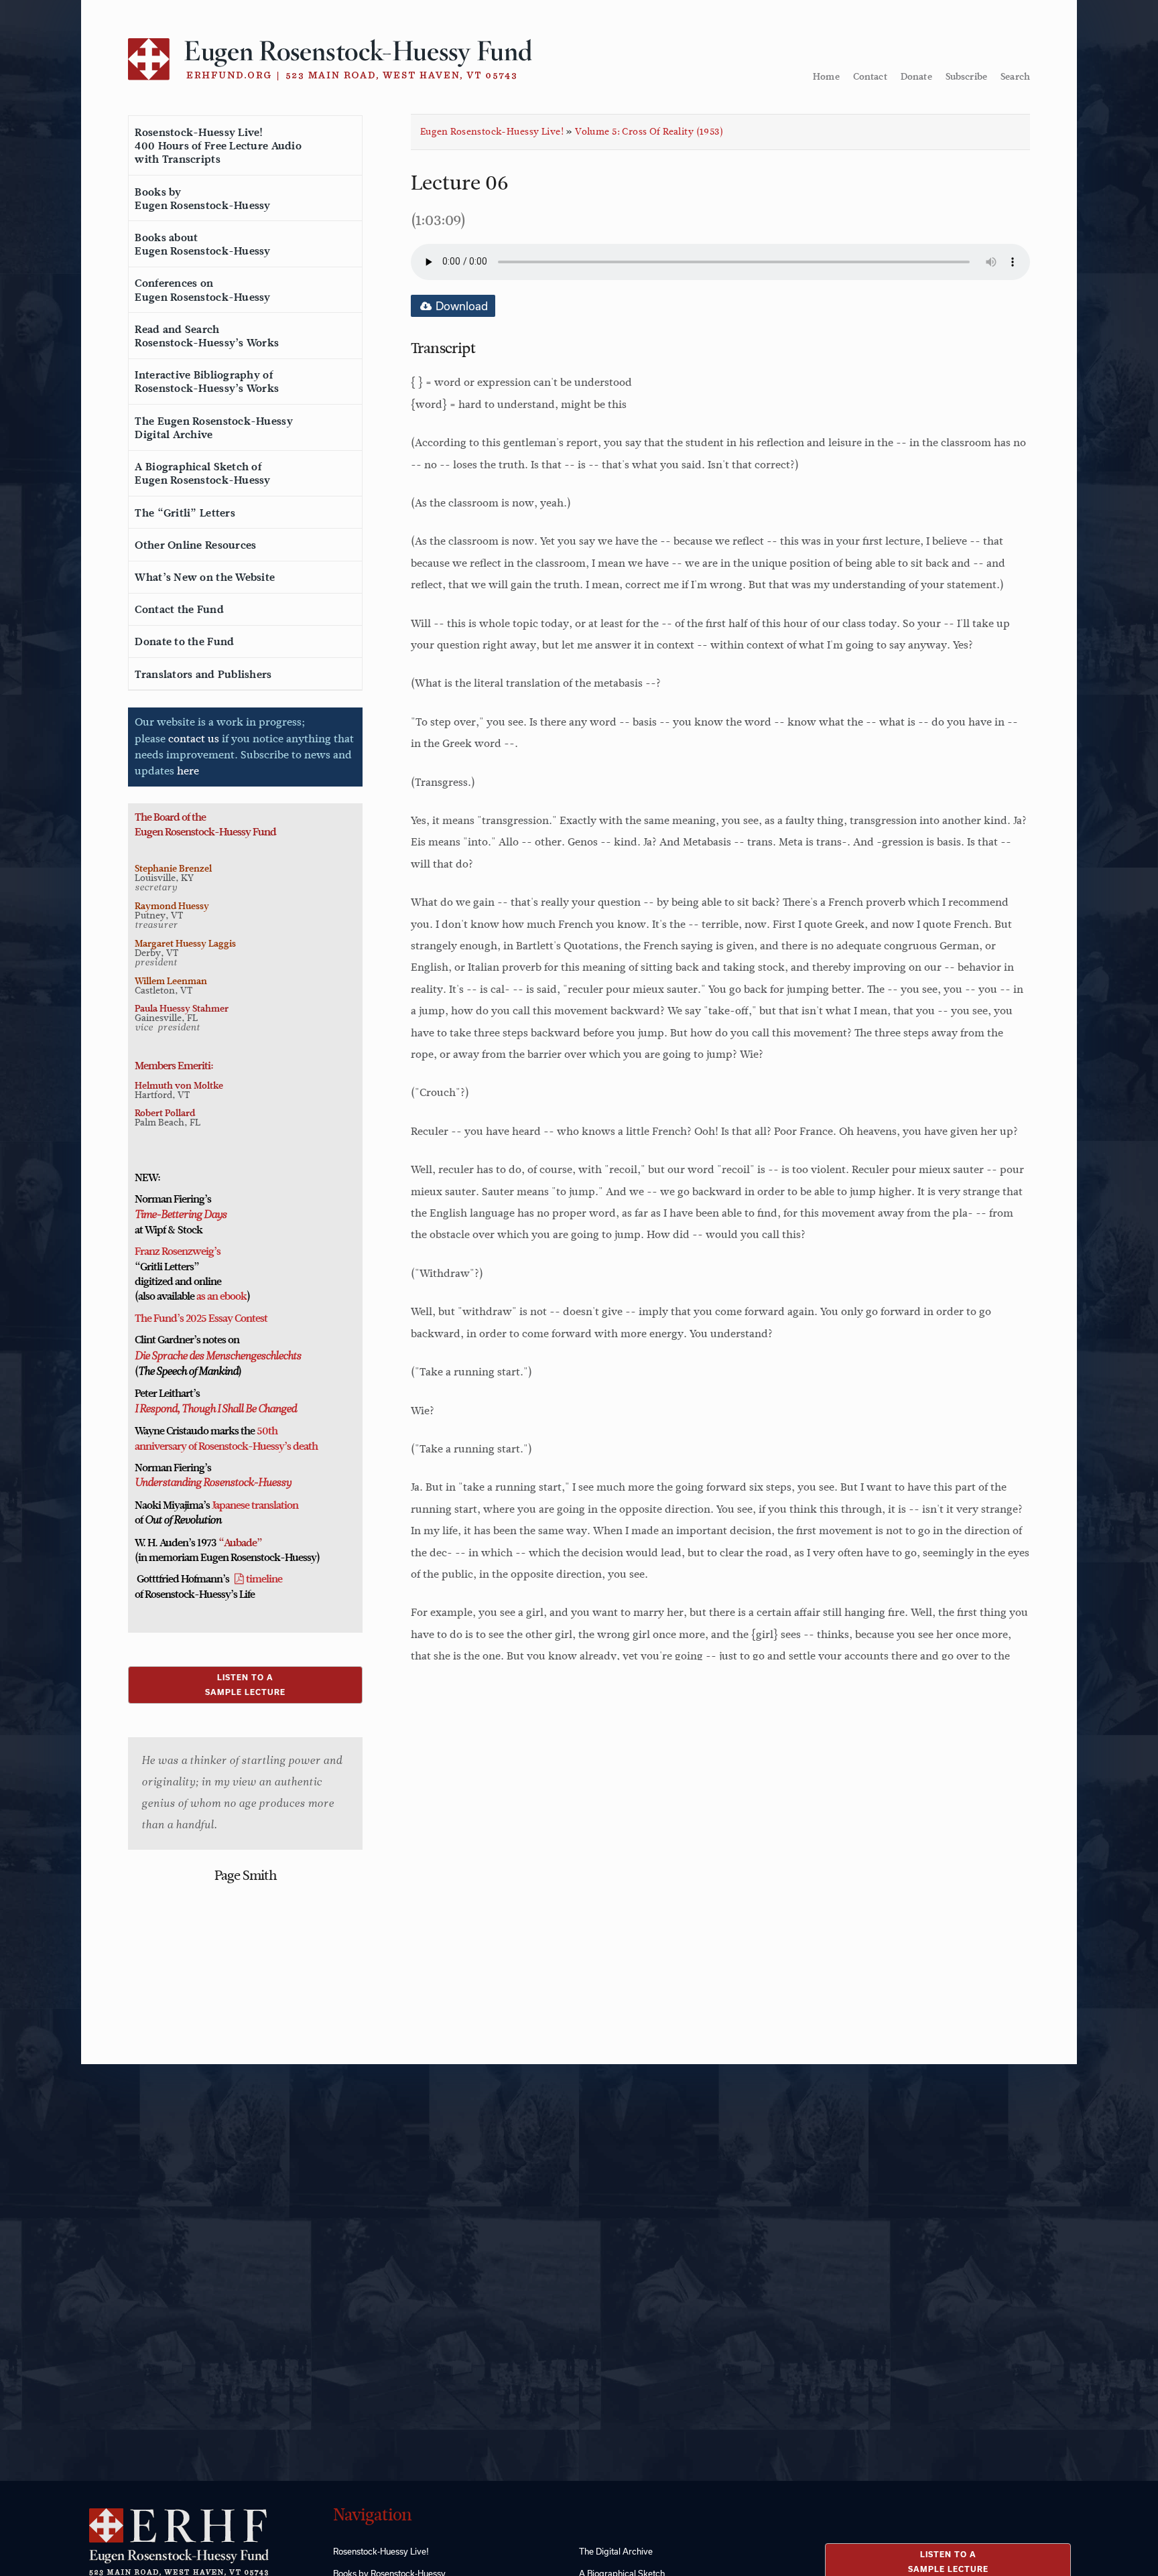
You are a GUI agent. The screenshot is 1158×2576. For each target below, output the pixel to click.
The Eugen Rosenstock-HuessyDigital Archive (213, 428)
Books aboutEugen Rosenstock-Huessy (202, 245)
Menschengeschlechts (252, 1357)
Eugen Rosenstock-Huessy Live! (492, 132)
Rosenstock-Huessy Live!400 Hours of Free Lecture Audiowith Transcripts (218, 146)
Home (826, 76)
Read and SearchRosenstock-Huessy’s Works (207, 336)
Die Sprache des (169, 1357)
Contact (870, 76)
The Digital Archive (616, 2551)
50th (267, 1431)
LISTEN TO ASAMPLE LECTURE (245, 1685)
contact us (194, 739)
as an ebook (221, 1296)
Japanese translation (255, 1505)
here (188, 771)
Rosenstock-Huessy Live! (381, 2551)
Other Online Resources (195, 545)
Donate (916, 76)
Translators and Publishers (203, 675)
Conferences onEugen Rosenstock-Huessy (202, 290)
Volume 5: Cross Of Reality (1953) (649, 132)
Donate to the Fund (184, 642)
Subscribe (966, 76)
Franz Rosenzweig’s (178, 1251)
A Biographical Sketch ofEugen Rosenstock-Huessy (202, 474)
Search (1015, 76)
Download (460, 306)
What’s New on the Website (205, 578)
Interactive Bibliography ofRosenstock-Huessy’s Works (207, 382)
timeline (264, 1579)
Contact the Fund (179, 610)
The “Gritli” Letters (185, 513)
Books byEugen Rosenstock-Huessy (202, 199)
